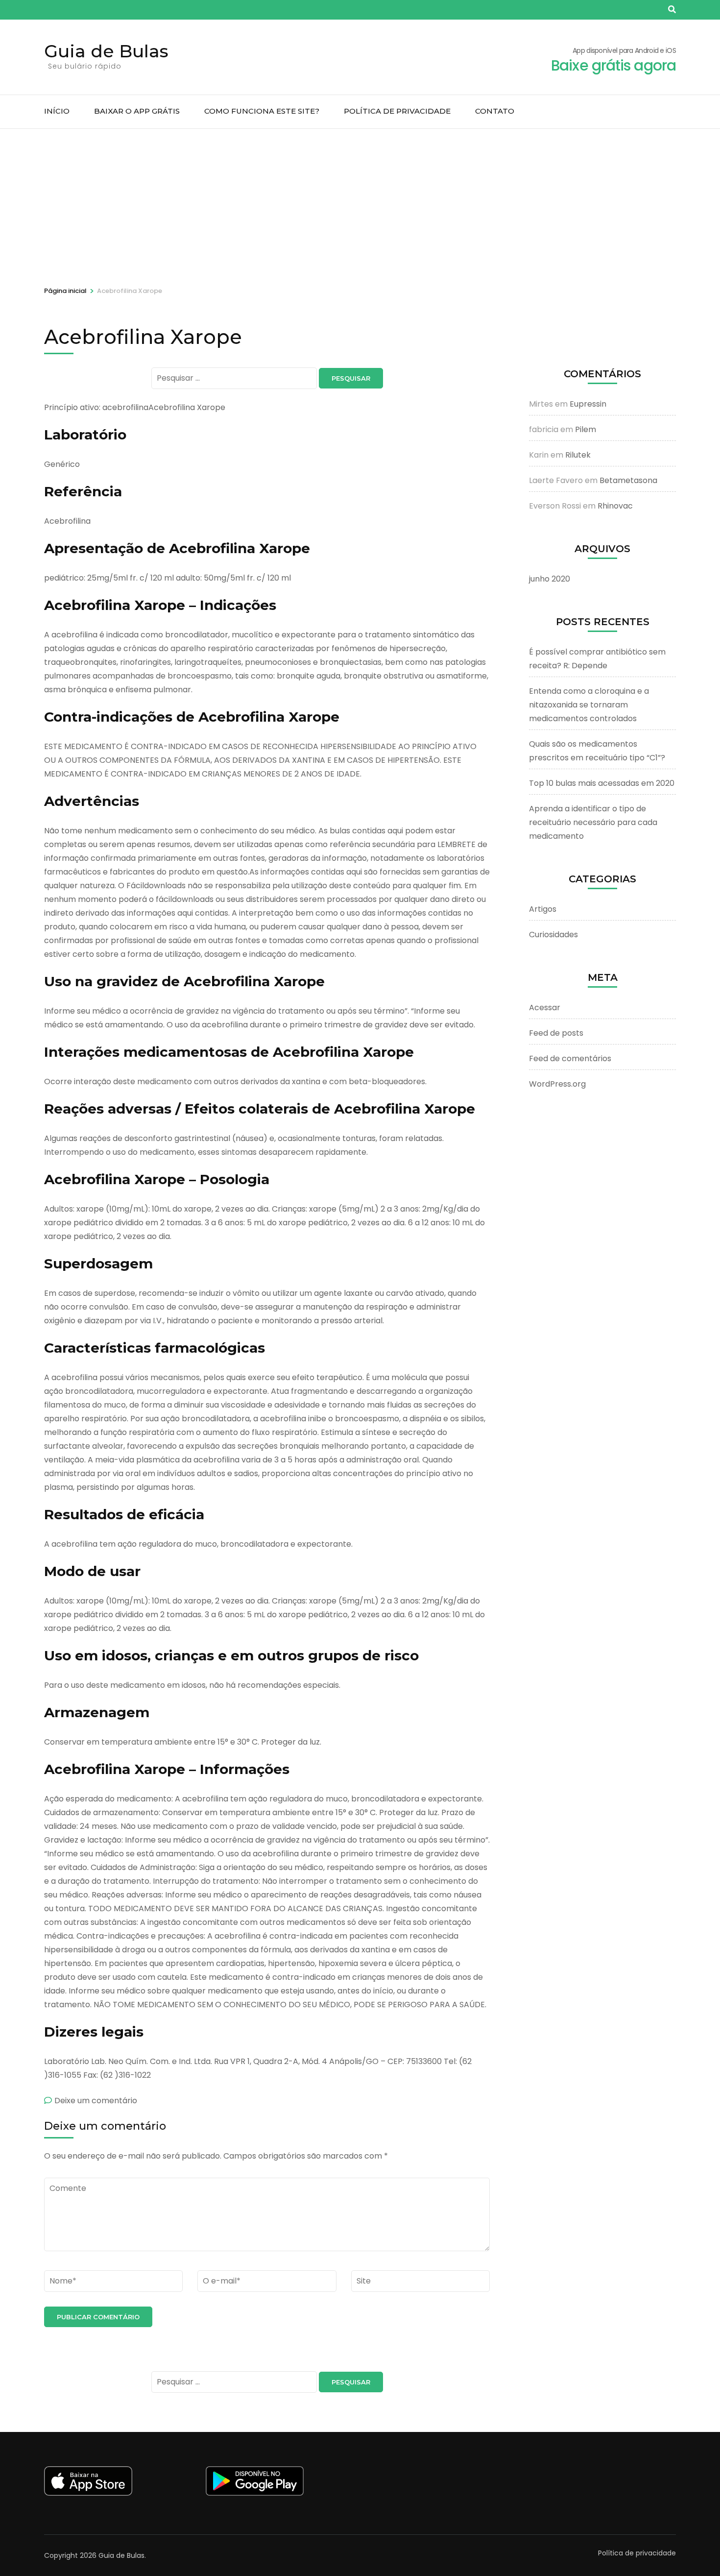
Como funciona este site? (262, 111)
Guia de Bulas (106, 51)
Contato (495, 111)
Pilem (586, 429)
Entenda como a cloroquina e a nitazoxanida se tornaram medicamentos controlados (589, 705)
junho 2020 (550, 579)
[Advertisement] (360, 202)
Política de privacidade (397, 111)
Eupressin (588, 404)
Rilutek (578, 455)
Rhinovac (615, 506)
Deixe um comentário (96, 2101)
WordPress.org (557, 1084)
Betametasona (628, 480)
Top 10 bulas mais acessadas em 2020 (602, 783)
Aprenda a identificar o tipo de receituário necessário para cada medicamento (593, 822)
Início (57, 111)
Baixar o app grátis (137, 111)
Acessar (545, 1008)
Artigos (543, 909)
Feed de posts (556, 1033)
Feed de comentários (570, 1058)
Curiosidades (553, 935)
